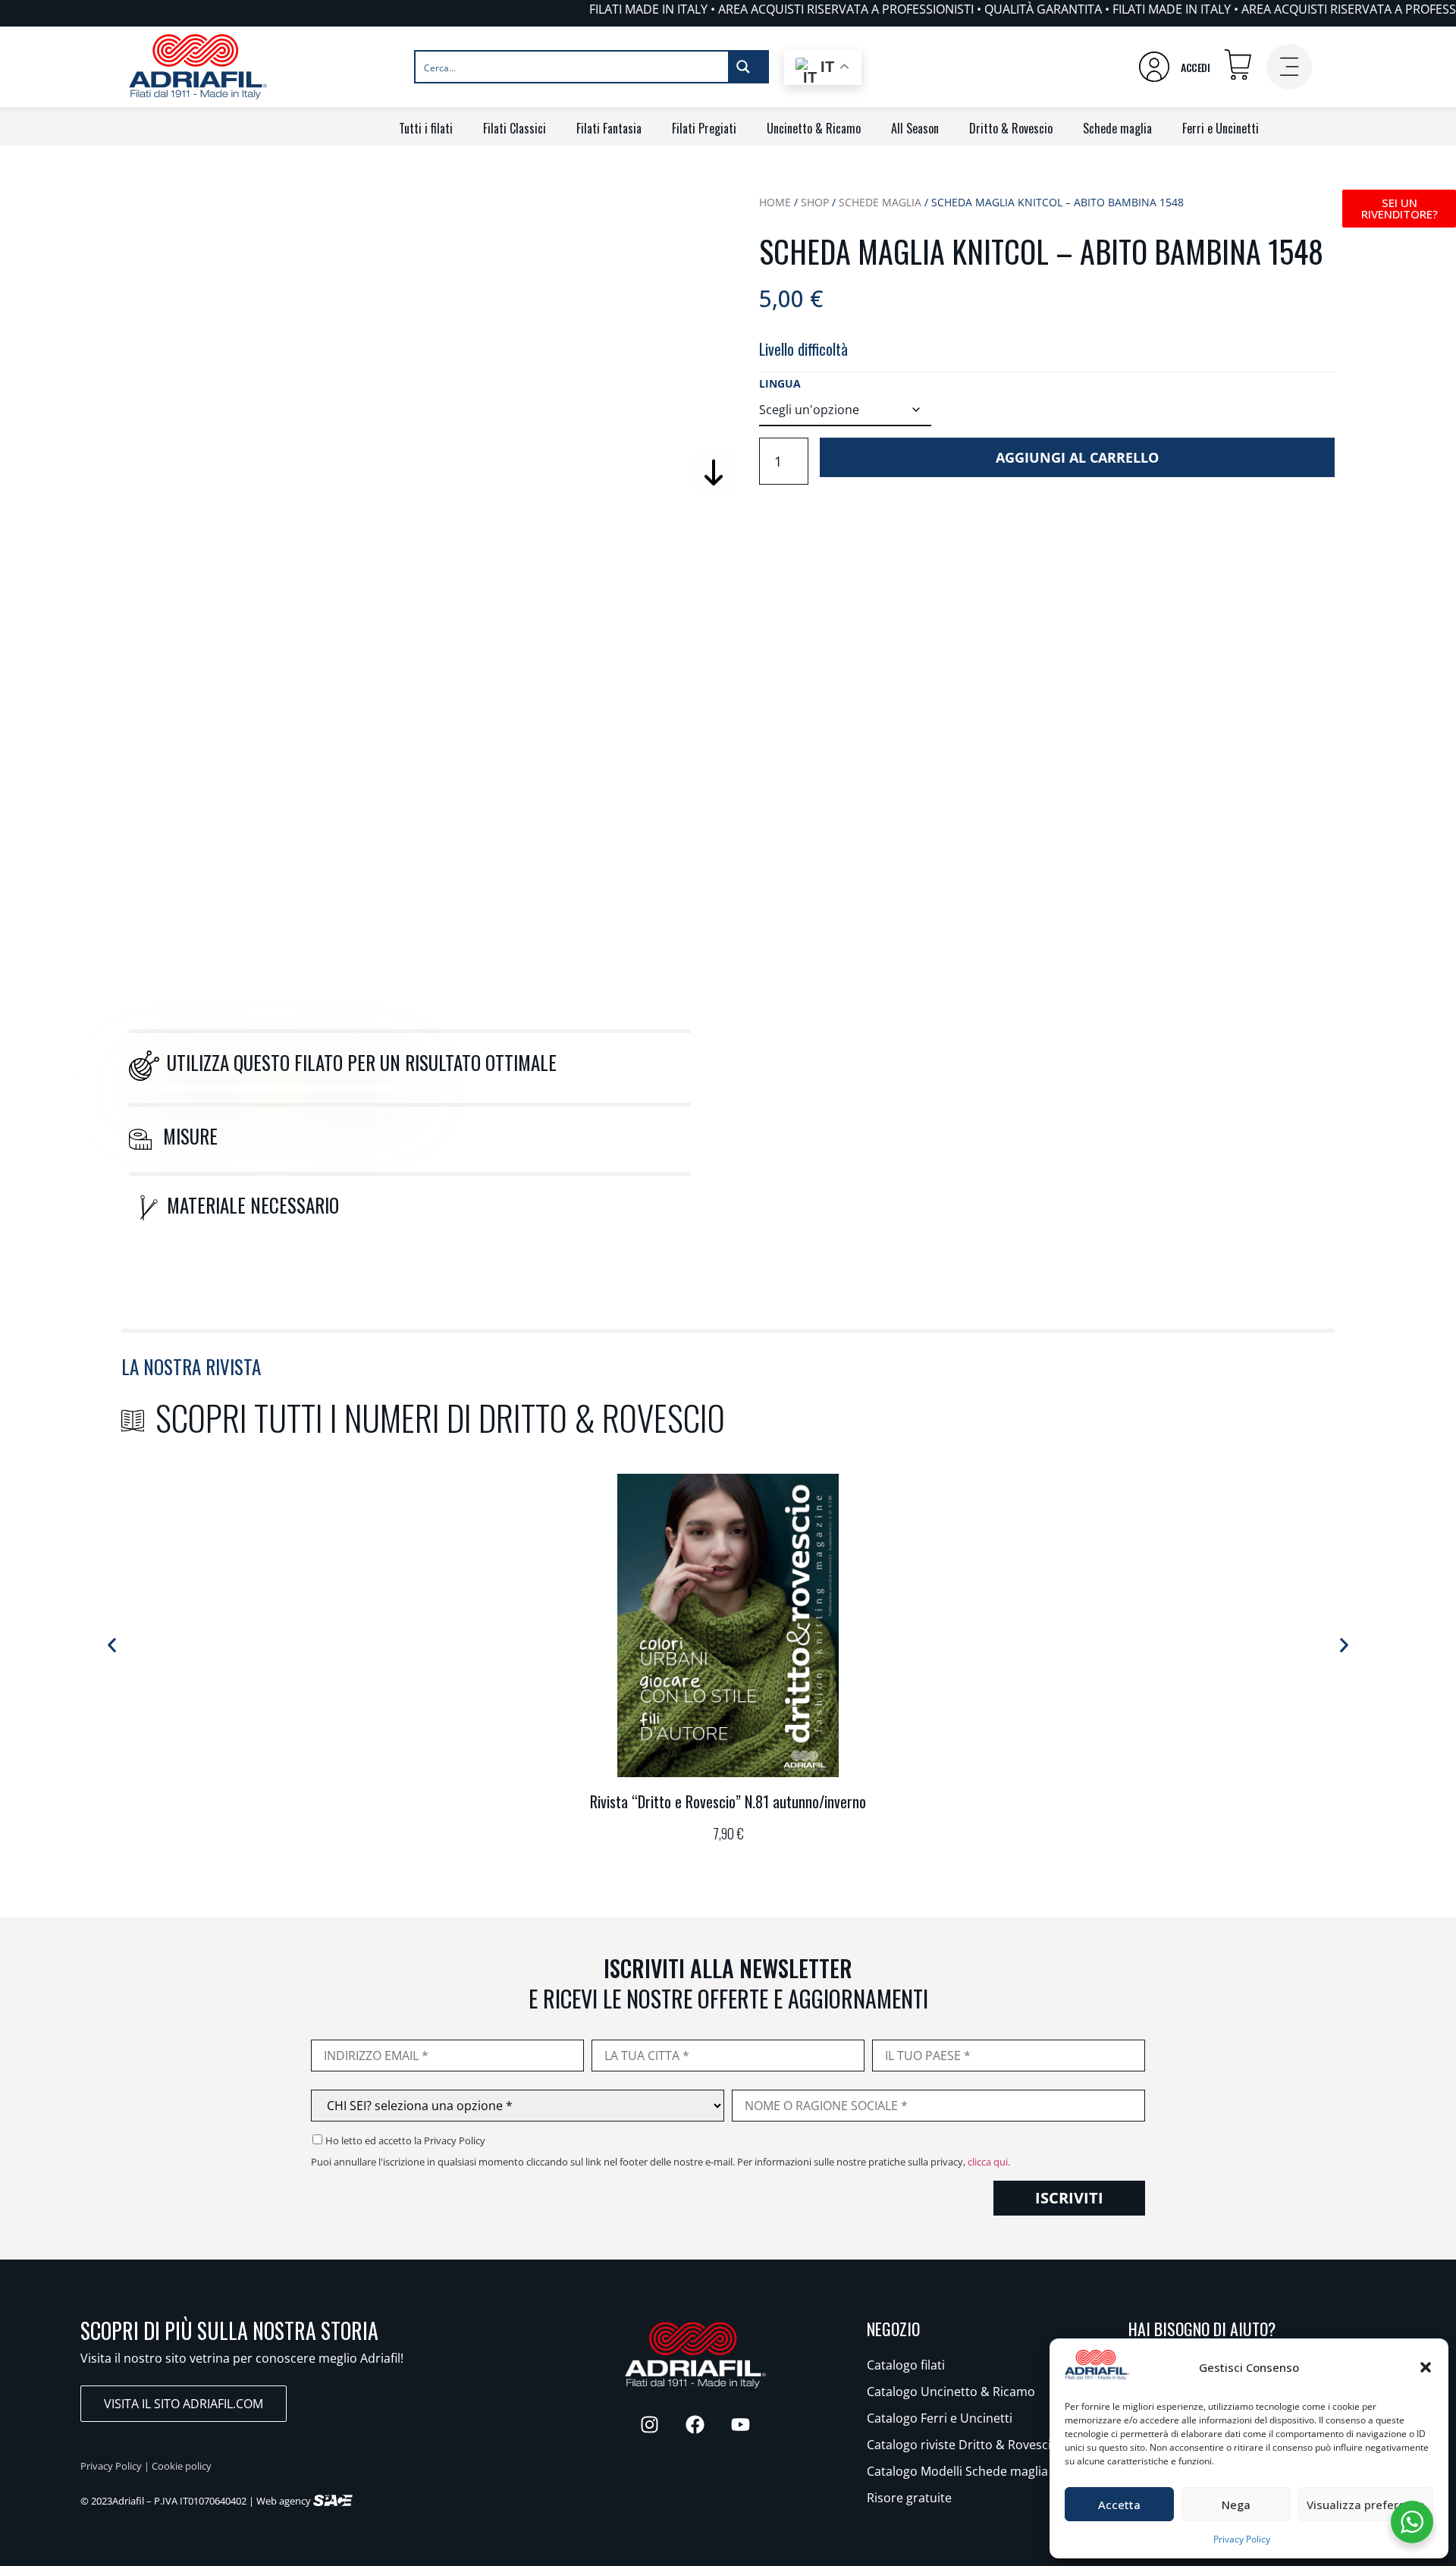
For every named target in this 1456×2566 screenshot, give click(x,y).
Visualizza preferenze (1366, 2505)
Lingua (780, 384)
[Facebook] (695, 2424)
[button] (1426, 2367)
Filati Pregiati (704, 128)
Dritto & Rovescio (1011, 128)
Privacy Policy (1242, 2539)
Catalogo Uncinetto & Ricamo (951, 2392)
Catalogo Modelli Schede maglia (957, 2471)
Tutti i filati (426, 128)
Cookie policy (182, 2466)
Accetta (1119, 2505)
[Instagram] (650, 2424)
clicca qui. (989, 2162)
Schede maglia (1117, 128)
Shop (815, 202)
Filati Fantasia (609, 128)
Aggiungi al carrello (1077, 457)
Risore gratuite (909, 2498)
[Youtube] (741, 2424)
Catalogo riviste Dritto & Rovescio (963, 2445)
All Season (915, 128)
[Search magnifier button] (748, 67)
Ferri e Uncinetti (1221, 128)
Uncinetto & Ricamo (814, 128)
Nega (1236, 2505)
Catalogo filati (906, 2365)
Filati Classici (515, 128)
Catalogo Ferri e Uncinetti (940, 2418)
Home (775, 202)
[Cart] (1238, 65)
